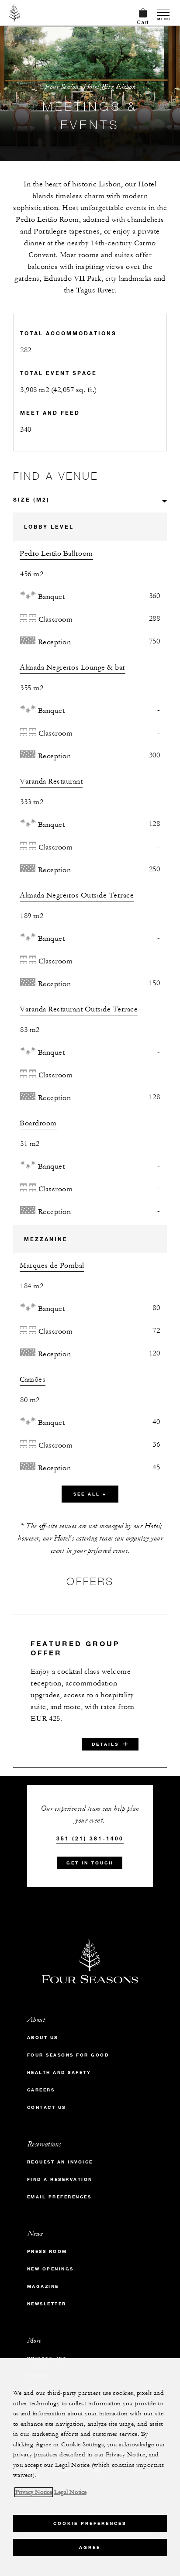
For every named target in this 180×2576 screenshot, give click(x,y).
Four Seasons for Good (68, 2055)
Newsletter (47, 2304)
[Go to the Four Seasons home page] (15, 13)
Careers (41, 2090)
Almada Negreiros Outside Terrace (77, 895)
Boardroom (38, 1123)
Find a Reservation (60, 2179)
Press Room (47, 2251)
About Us (43, 2038)
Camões (33, 1379)
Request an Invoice (60, 2162)
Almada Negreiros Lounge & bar (73, 667)
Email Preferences (59, 2197)
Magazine (43, 2286)
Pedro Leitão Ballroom (56, 554)
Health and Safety (59, 2072)
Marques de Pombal (52, 1266)
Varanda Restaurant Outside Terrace (79, 1009)
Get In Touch (90, 1863)
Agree (90, 2547)
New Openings (50, 2269)
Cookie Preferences (90, 2523)
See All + (90, 1494)
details (105, 1744)
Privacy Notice (34, 2492)
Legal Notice (70, 2492)
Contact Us (47, 2107)
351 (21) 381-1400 (90, 1838)
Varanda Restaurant (51, 781)
